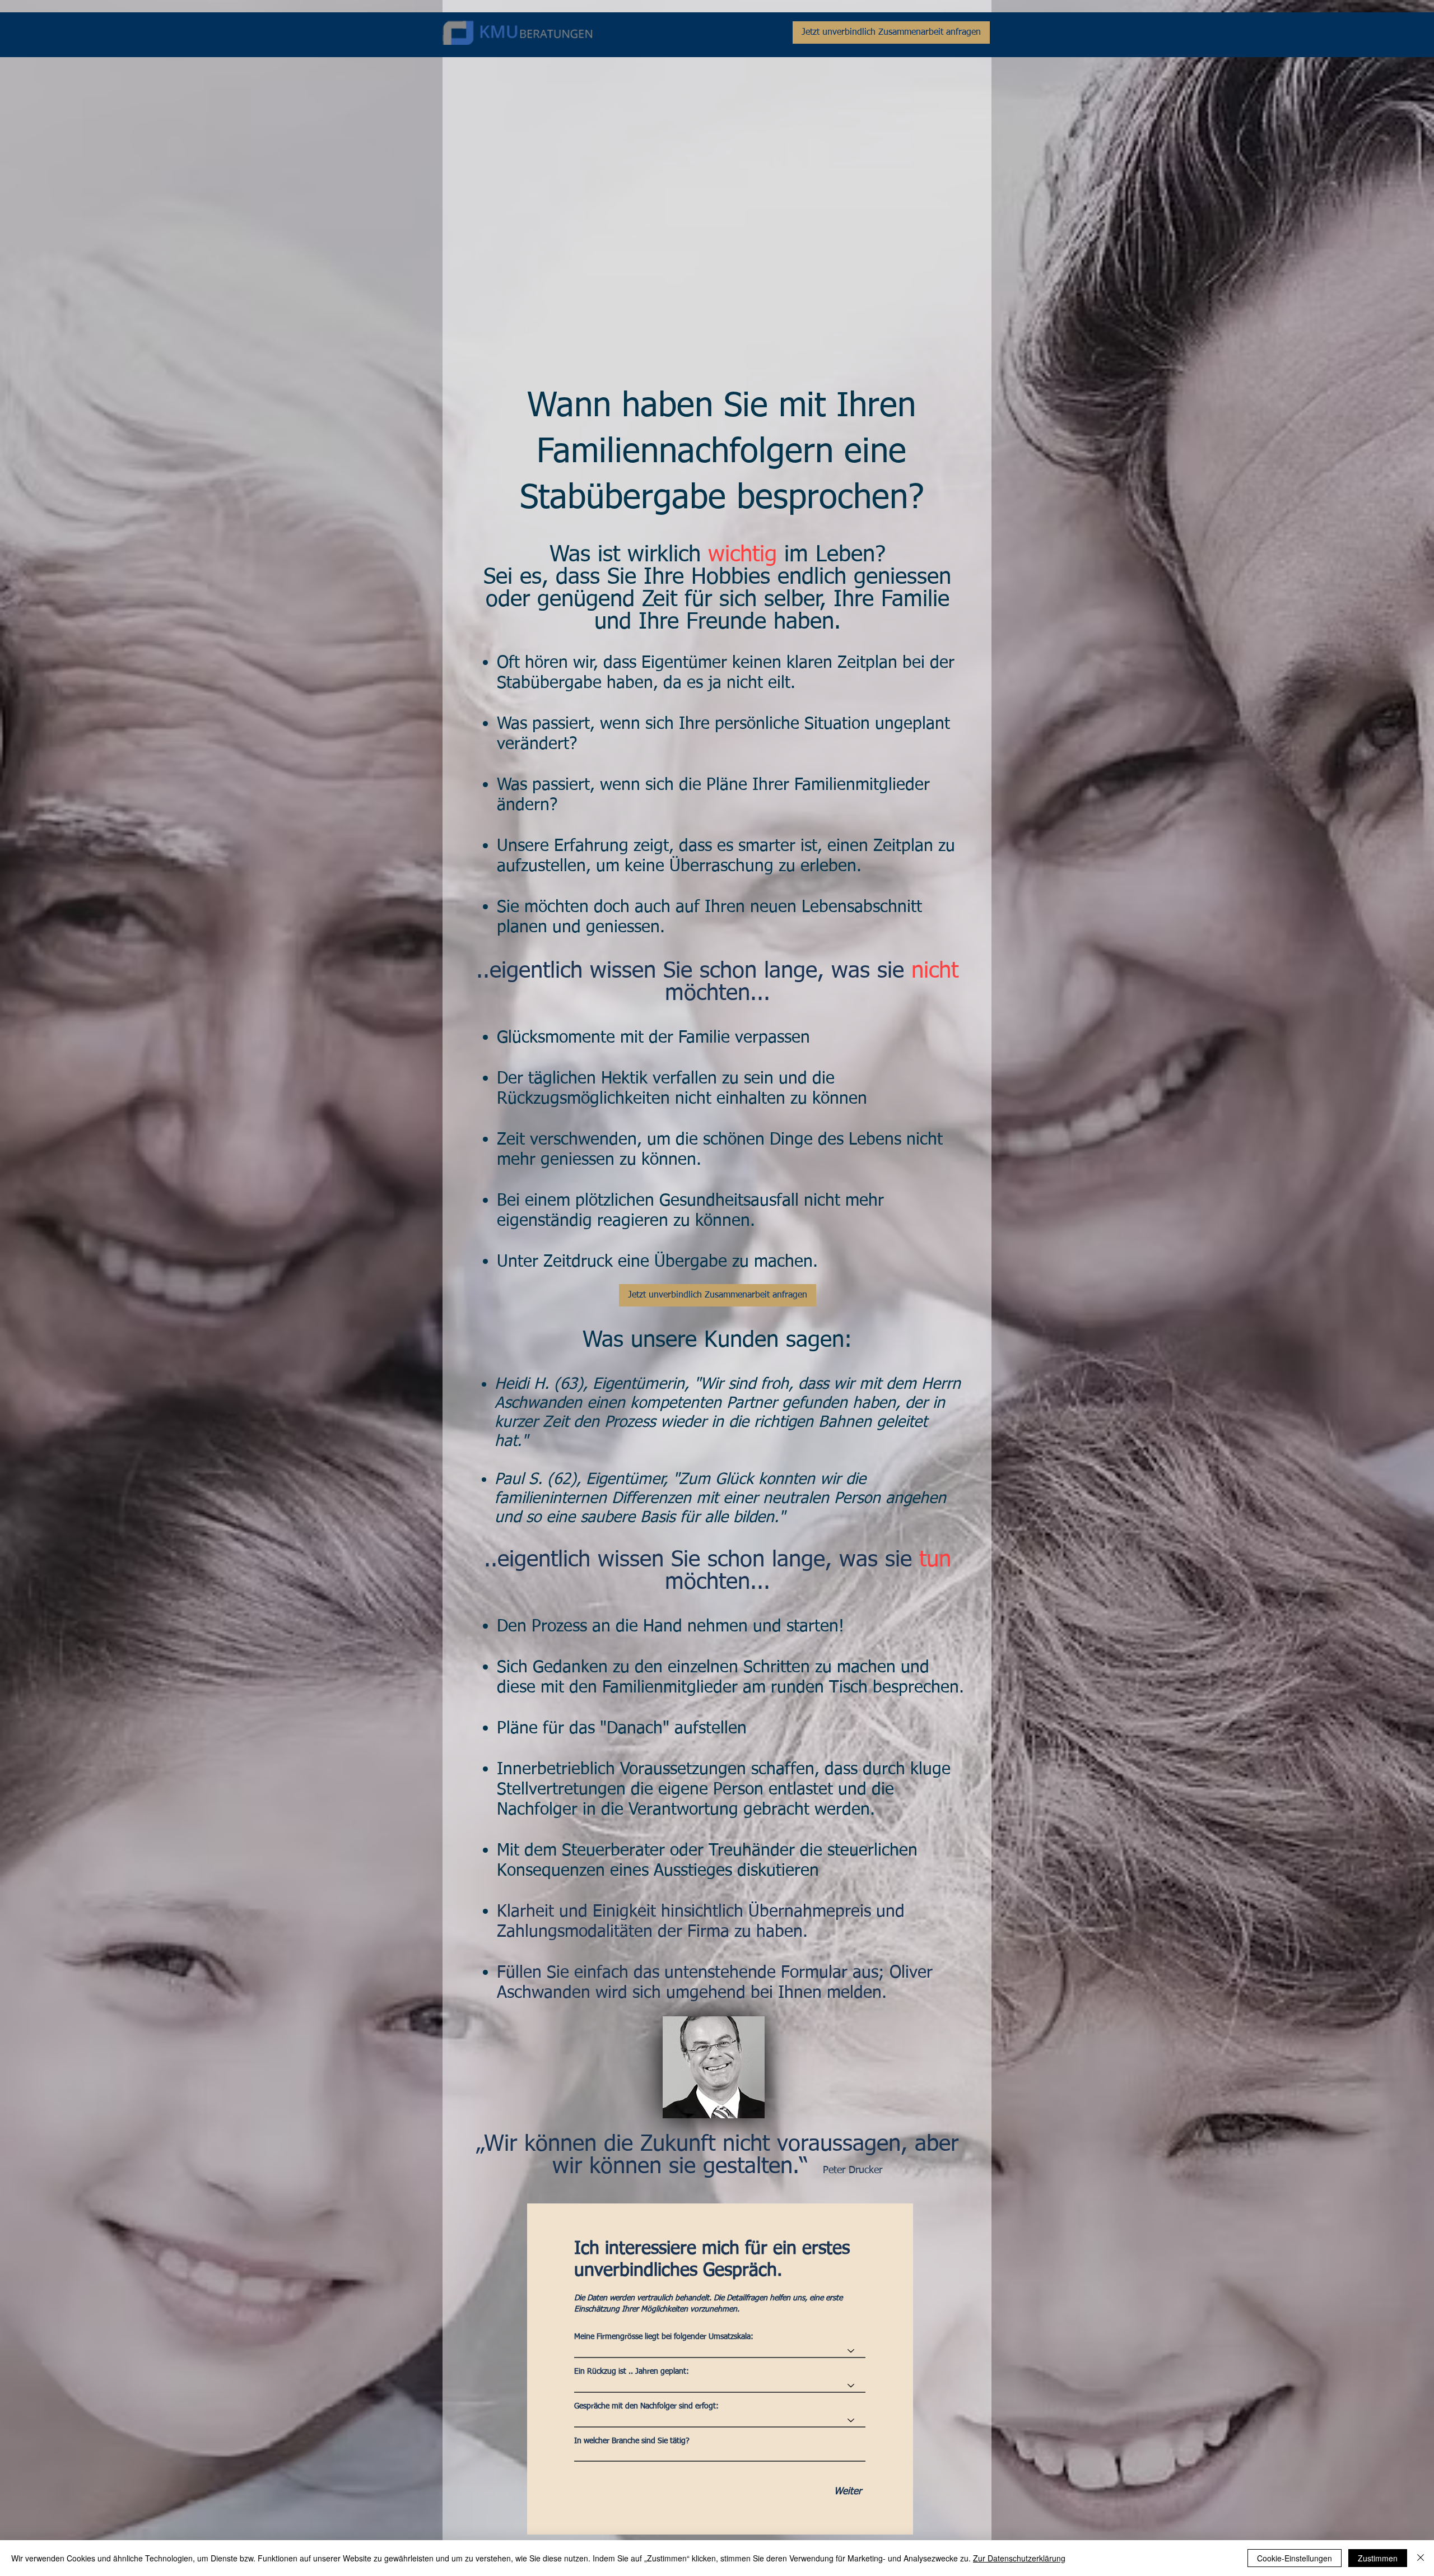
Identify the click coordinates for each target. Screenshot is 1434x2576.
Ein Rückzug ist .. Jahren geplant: (632, 2372)
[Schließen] (1421, 2558)
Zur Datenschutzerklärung (1019, 2558)
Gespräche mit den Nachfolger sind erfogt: (646, 2406)
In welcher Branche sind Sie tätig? (632, 2441)
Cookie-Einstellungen (1295, 2558)
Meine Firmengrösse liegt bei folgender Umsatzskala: (664, 2337)
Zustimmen (1378, 2558)
